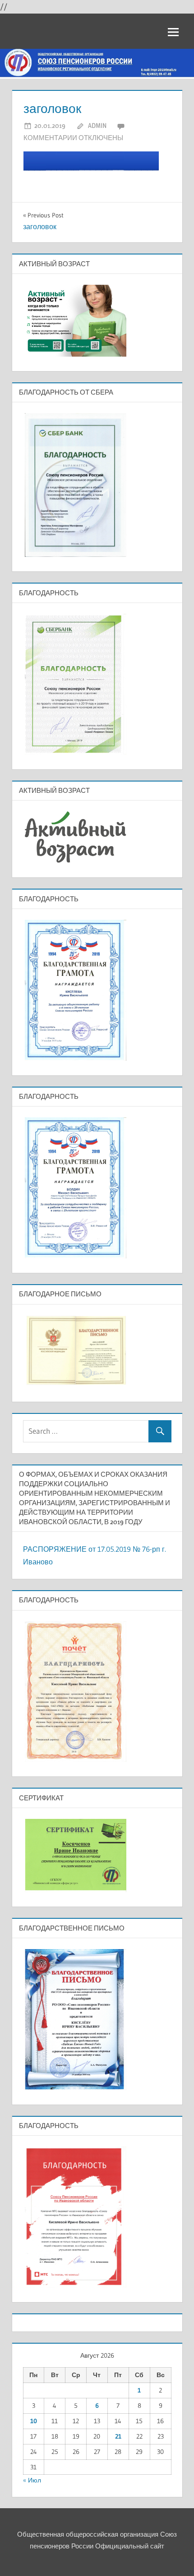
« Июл (32, 2480)
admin (97, 125)
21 (118, 2436)
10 (34, 2421)
